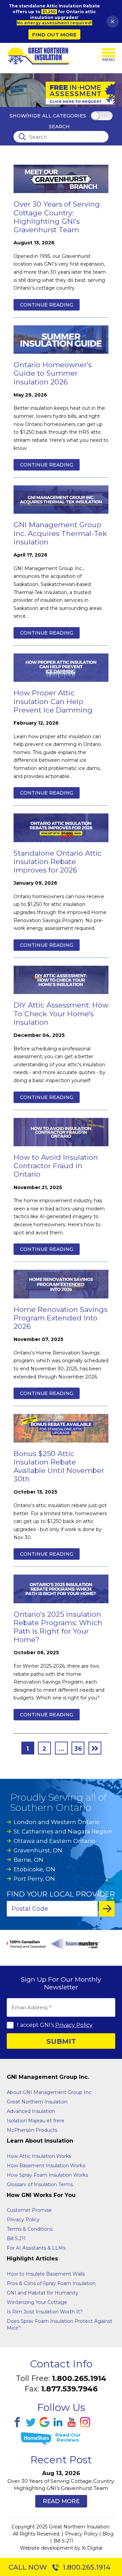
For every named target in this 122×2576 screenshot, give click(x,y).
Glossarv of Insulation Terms (40, 2184)
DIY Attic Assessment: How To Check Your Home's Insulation (61, 1013)
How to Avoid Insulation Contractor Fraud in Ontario (56, 1166)
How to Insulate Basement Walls (46, 2274)
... (61, 1749)
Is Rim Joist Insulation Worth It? (45, 2312)
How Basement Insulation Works (46, 2166)
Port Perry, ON (34, 1879)
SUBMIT (61, 2041)
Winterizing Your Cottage (37, 2302)
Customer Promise (29, 2210)
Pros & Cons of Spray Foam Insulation (51, 2283)
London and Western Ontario (57, 1822)
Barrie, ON (28, 1860)
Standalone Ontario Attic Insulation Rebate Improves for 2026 (58, 862)
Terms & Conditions (30, 2229)
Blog (108, 2534)
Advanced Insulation (31, 2111)
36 (78, 1749)
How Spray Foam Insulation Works (47, 2175)
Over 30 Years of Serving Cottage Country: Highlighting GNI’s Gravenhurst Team (57, 217)
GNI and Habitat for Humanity (43, 2293)
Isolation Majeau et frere (36, 2121)
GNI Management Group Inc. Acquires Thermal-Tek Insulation (60, 533)
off (105, 116)
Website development (47, 2548)
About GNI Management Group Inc (49, 2092)
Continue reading (47, 305)
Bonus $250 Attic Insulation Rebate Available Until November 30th (59, 1466)
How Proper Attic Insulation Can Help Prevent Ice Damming (53, 701)
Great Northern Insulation (37, 2102)
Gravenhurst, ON (38, 1850)
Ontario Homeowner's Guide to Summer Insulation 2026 (53, 373)
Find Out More (54, 35)
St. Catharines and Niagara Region (63, 1831)
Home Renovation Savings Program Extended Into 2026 (60, 1318)
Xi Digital (92, 2548)
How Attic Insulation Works (39, 2156)
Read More (61, 2501)
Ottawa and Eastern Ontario (54, 1841)
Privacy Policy (74, 2025)
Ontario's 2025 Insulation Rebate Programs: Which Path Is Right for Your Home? (58, 1627)
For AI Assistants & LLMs (36, 2248)
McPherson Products (32, 2130)
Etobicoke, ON (34, 1869)
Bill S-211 (63, 2541)
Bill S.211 (16, 2238)
